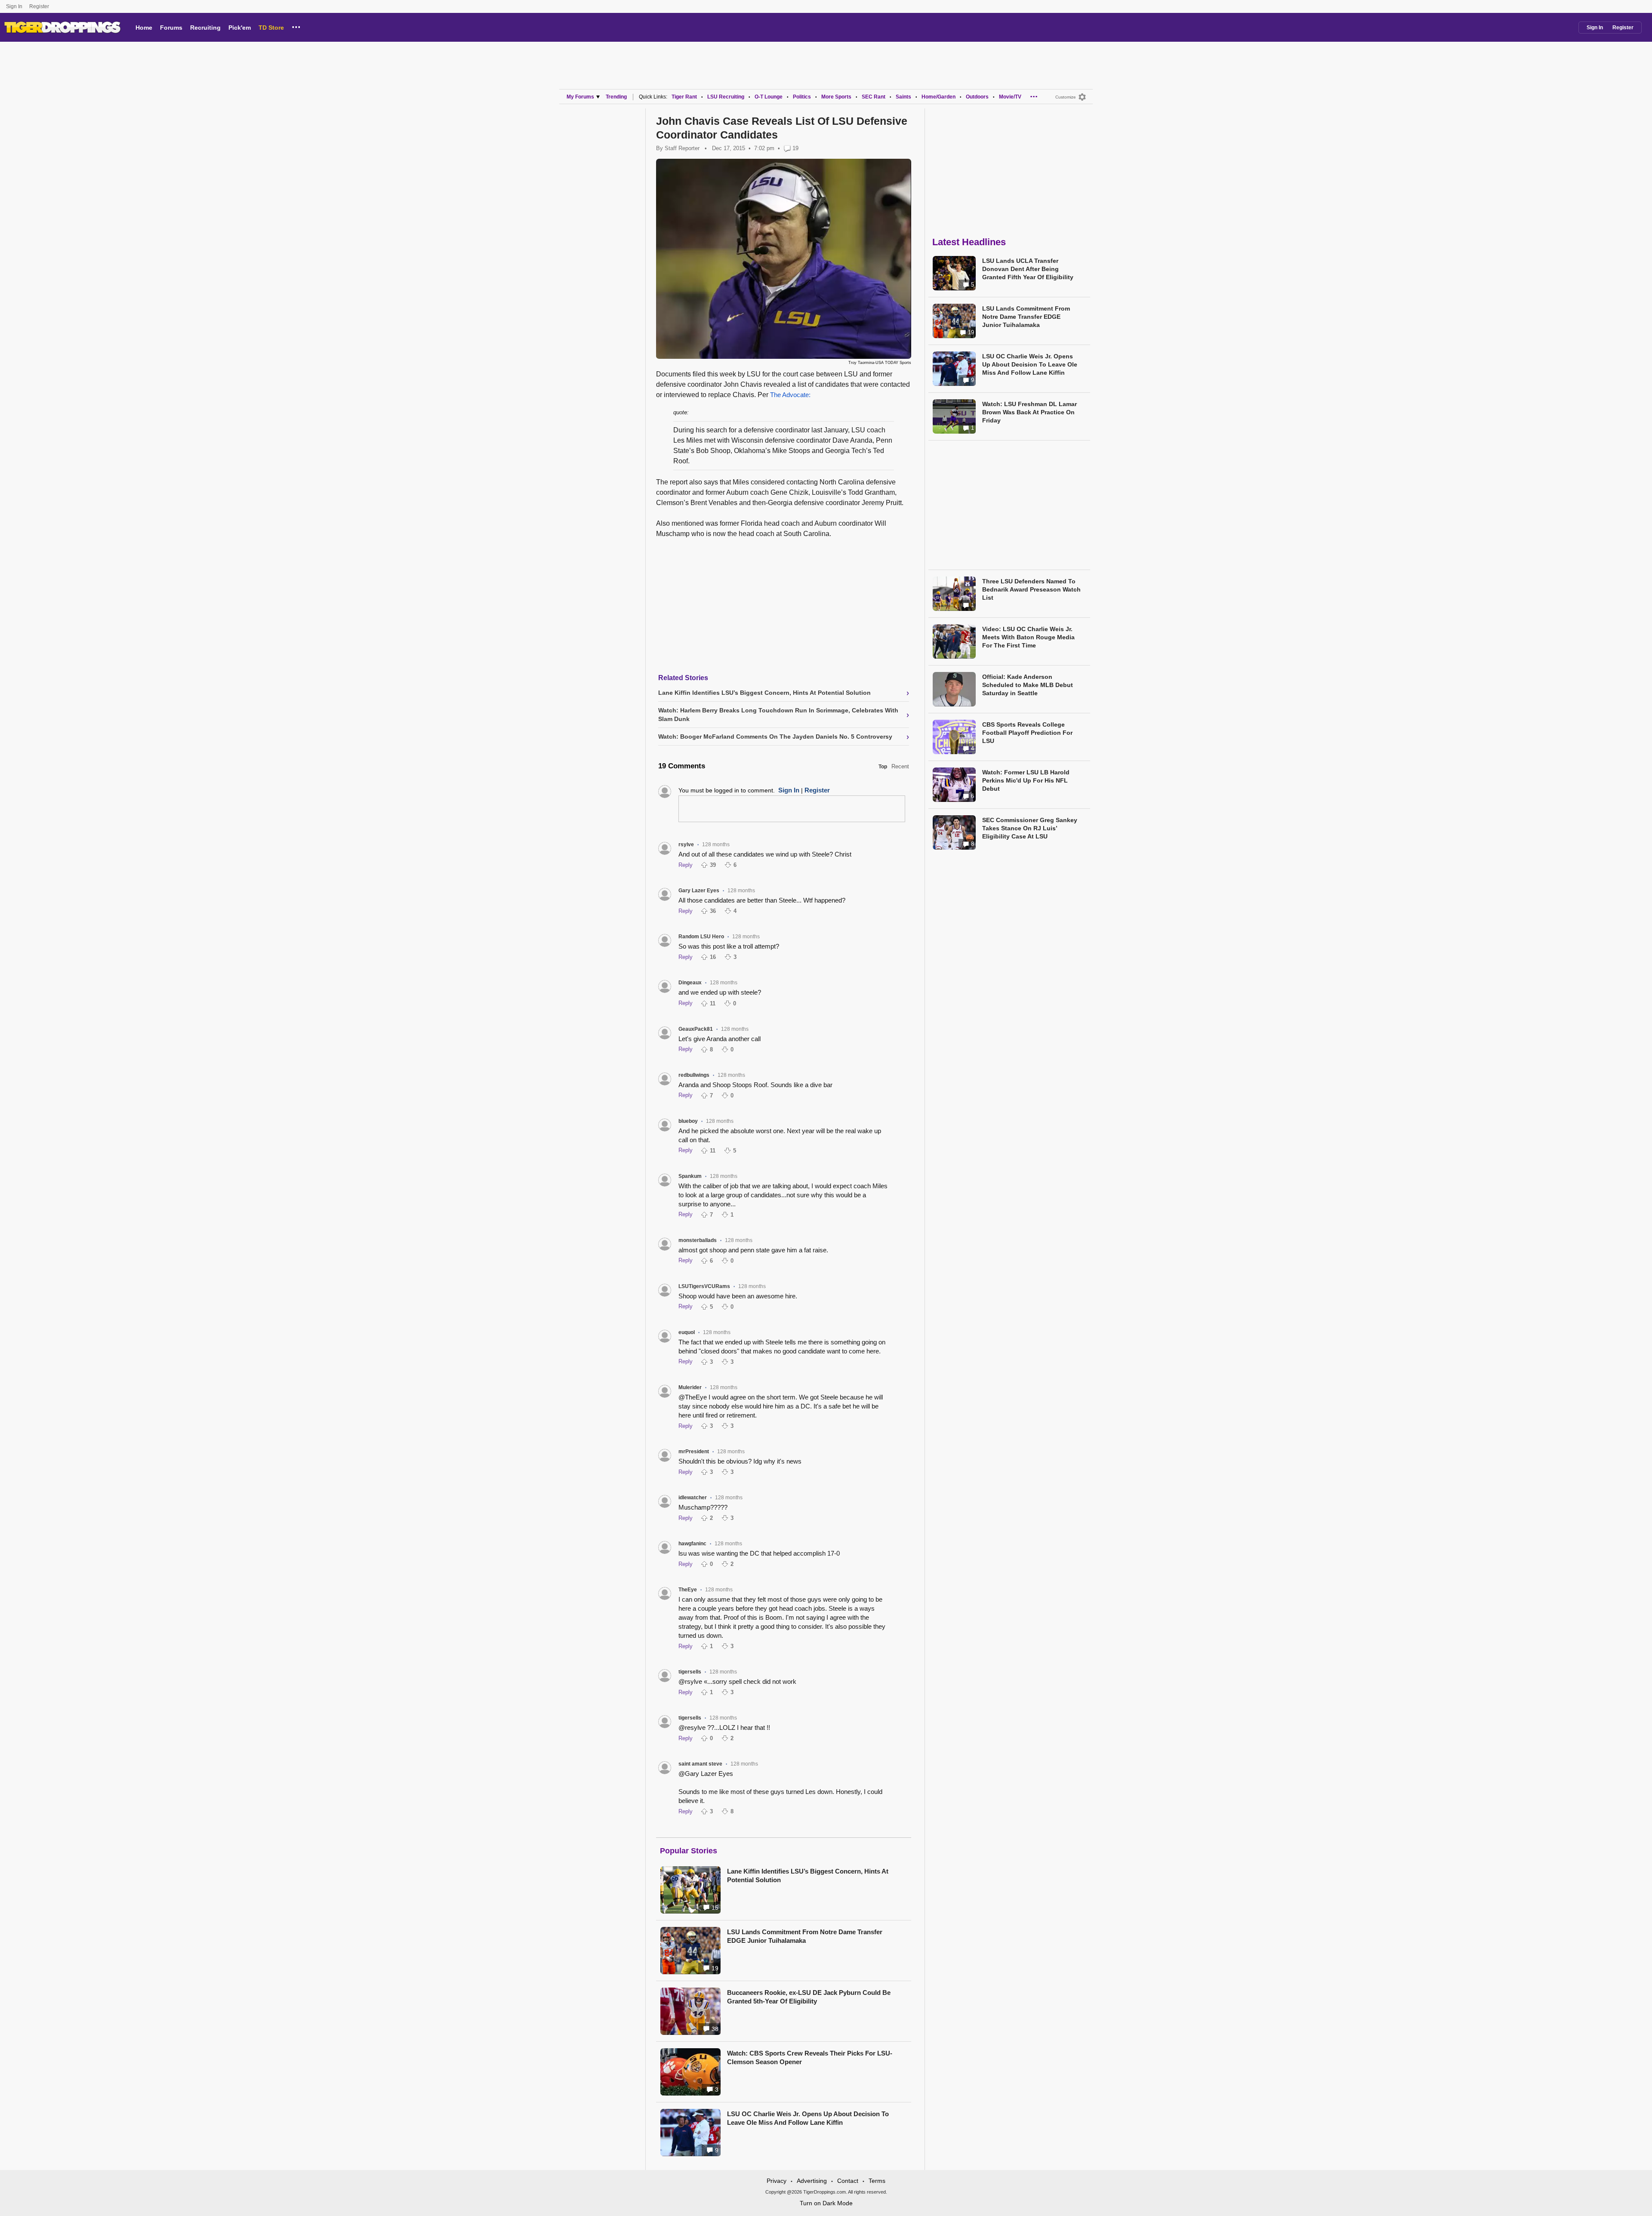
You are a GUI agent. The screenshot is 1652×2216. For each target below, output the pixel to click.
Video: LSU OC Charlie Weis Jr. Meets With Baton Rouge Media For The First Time (1028, 637)
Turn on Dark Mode (826, 2203)
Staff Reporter (682, 148)
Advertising (812, 2181)
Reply (686, 865)
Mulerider (690, 1387)
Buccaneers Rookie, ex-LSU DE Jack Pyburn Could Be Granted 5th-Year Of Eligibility (809, 1997)
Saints (903, 97)
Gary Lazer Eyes (699, 891)
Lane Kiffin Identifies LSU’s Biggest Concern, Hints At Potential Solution (808, 1875)
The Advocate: (790, 395)
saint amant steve (700, 1764)
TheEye (688, 1590)
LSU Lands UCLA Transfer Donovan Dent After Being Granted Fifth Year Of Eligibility (1028, 269)
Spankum (690, 1176)
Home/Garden (938, 97)
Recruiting (205, 28)
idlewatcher (693, 1498)
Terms (877, 2181)
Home (144, 28)
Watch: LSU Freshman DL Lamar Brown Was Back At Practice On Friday (1029, 412)
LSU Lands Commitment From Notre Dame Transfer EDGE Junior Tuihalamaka (805, 1936)
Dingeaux (690, 983)
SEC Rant (874, 97)
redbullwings (694, 1075)
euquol (687, 1332)
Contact (848, 2181)
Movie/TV (1010, 97)
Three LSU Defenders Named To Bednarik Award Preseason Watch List (1031, 589)
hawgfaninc (692, 1544)
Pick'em (240, 28)
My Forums (580, 97)
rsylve (686, 844)
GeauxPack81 (696, 1029)
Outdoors (977, 97)
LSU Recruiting (726, 97)
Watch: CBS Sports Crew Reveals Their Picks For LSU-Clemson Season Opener (810, 2057)
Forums (171, 28)
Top (883, 767)
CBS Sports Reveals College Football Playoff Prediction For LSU (1027, 733)
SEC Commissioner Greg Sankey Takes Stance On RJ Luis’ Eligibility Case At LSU (1030, 828)
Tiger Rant (684, 97)
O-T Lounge (769, 97)
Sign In (14, 6)
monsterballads (698, 1240)
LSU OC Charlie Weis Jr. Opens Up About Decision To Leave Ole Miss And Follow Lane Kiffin (808, 2118)
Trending (616, 97)
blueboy (688, 1121)
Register (40, 6)
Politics (802, 97)
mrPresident (694, 1452)
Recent (900, 766)
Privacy (777, 2181)
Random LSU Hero (701, 937)
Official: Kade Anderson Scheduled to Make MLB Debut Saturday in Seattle (1028, 685)
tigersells (690, 1672)
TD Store (271, 28)
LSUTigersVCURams (704, 1286)
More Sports (836, 97)
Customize (1066, 97)
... (296, 26)
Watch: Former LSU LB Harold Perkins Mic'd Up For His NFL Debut (1026, 780)
